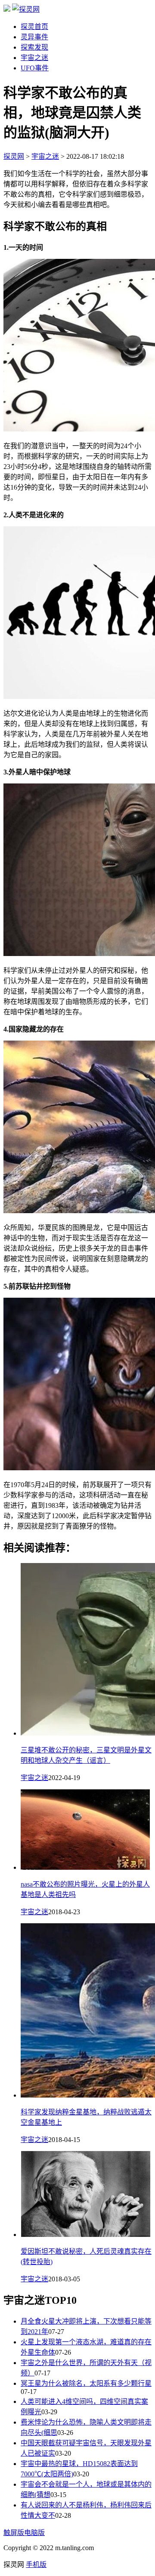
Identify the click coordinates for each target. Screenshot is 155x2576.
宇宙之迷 (34, 58)
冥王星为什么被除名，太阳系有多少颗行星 (86, 2383)
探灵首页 (34, 27)
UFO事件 (35, 68)
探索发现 (34, 47)
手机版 (36, 2565)
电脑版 (34, 2533)
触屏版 (14, 2533)
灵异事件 (34, 37)
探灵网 (14, 156)
